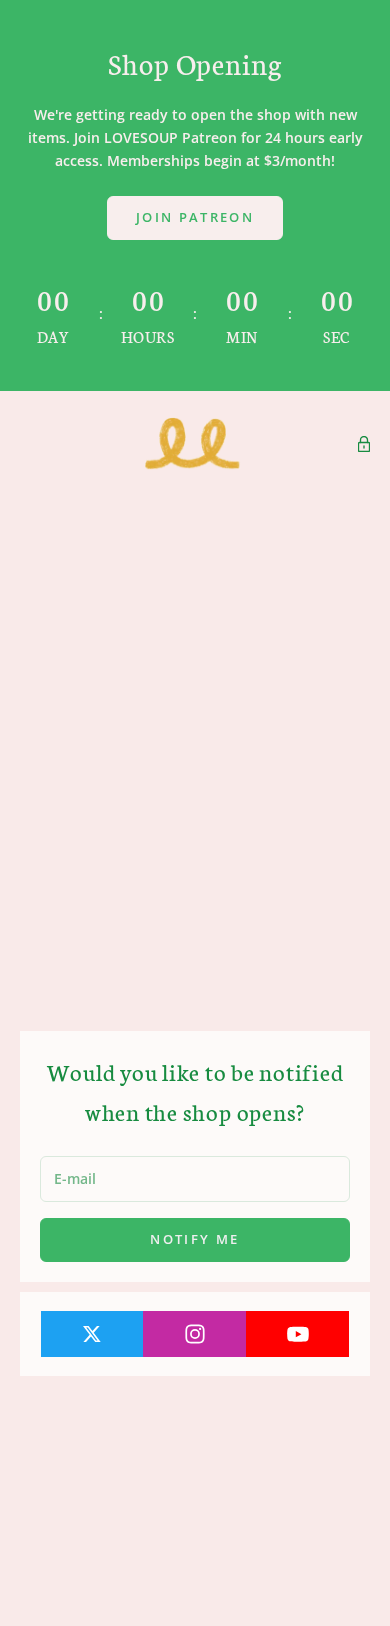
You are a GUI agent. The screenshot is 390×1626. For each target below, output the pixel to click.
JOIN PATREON (195, 217)
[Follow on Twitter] (93, 1334)
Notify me (194, 1239)
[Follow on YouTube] (298, 1334)
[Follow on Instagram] (195, 1334)
